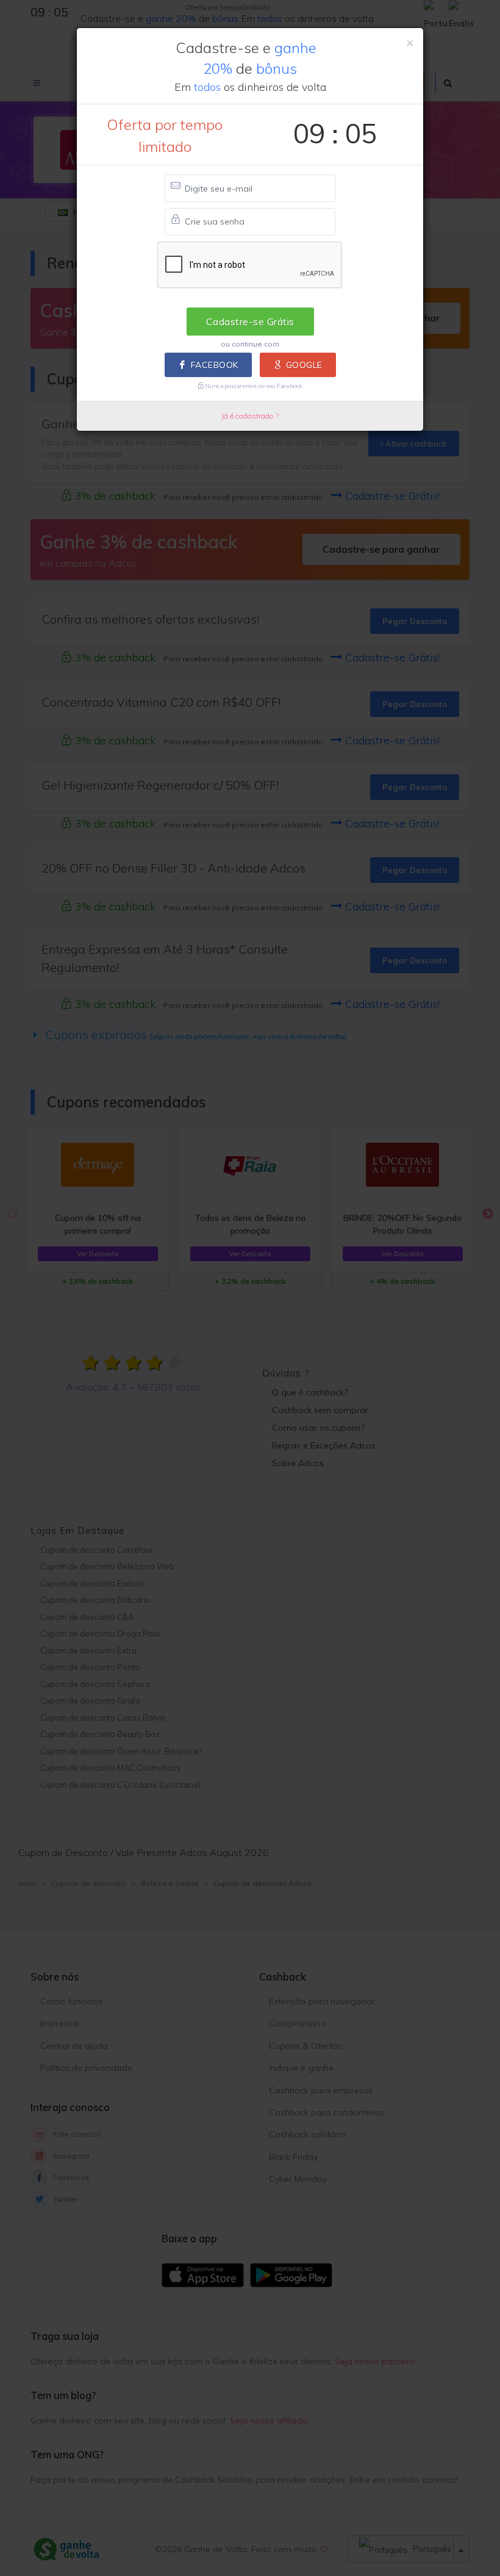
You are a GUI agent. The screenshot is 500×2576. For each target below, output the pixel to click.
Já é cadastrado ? (250, 416)
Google (304, 365)
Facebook (215, 365)
